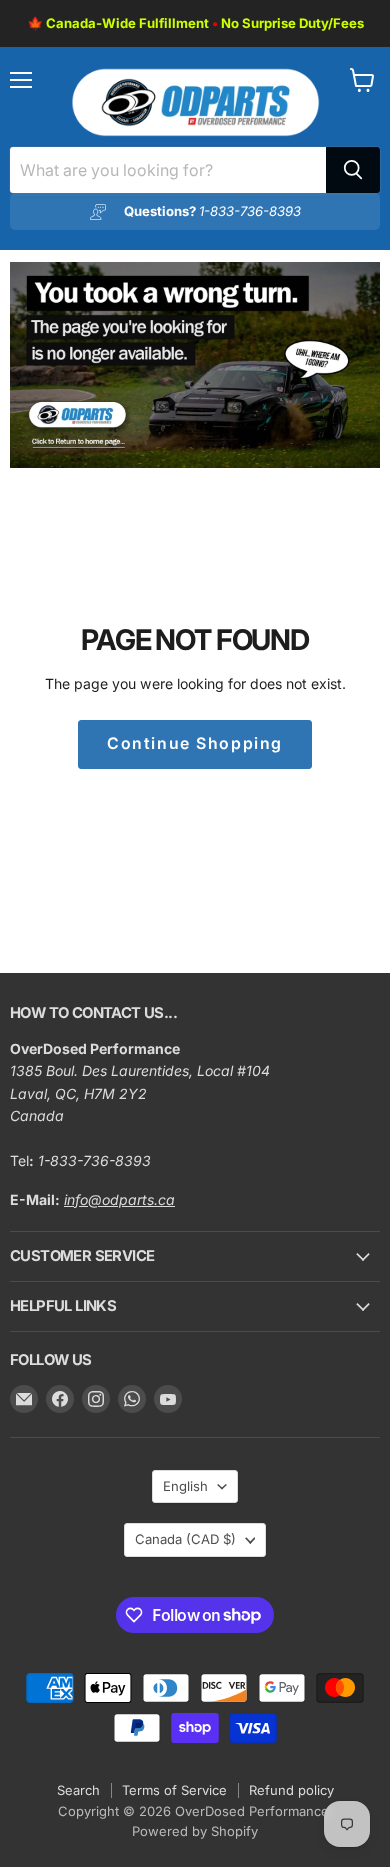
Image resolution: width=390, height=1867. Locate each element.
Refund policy (291, 1790)
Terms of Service (174, 1790)
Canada (185, 1539)
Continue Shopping (195, 743)
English (185, 1486)
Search (78, 1790)
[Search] (353, 170)
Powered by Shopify (195, 1831)
